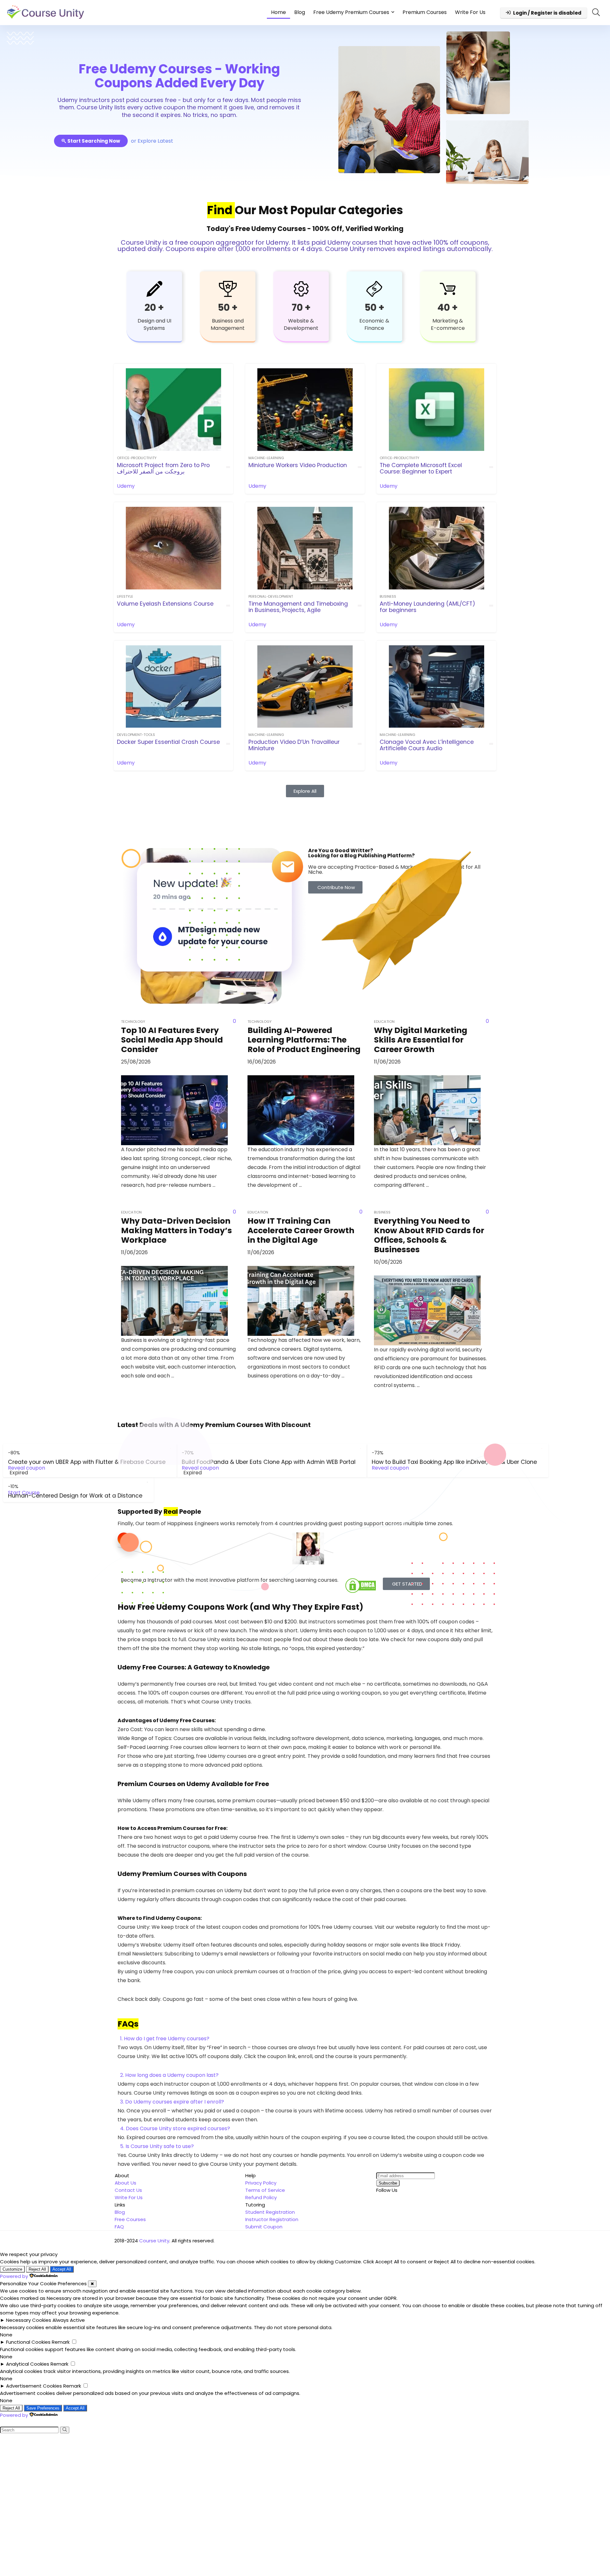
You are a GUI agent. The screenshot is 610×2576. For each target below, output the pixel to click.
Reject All (37, 2269)
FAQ (119, 2227)
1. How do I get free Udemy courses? (165, 2039)
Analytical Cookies (28, 2364)
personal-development (271, 596)
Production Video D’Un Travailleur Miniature (294, 745)
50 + (228, 307)
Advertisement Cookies (34, 2386)
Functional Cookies (28, 2342)
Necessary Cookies (29, 2320)
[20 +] (154, 289)
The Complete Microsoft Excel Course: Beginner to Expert (421, 468)
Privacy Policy (261, 2183)
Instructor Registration (272, 2219)
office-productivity (137, 458)
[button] (305, 2039)
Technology (133, 1022)
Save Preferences (43, 2408)
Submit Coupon (264, 2227)
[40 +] (448, 289)
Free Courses (130, 2219)
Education (131, 1212)
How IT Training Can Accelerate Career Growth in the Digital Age (301, 1230)
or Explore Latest (152, 141)
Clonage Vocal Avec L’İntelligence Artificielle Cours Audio (427, 745)
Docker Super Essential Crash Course (168, 742)
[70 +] (301, 289)
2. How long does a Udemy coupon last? (169, 2075)
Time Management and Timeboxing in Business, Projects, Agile (298, 607)
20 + (154, 307)
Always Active (69, 2320)
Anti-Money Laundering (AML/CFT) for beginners (427, 607)
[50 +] (228, 289)
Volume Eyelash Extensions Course (165, 604)
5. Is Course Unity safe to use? (157, 2146)
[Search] (65, 2430)
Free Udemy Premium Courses (351, 12)
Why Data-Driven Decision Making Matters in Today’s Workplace (176, 1230)
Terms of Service (265, 2190)
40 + (448, 307)
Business (388, 596)
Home (278, 12)
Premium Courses (425, 12)
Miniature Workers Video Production (298, 465)
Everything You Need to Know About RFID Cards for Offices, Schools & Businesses (429, 1235)
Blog (300, 12)
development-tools (136, 735)
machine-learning (266, 458)
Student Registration (270, 2212)
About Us (125, 2183)
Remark (61, 2342)
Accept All (62, 2269)
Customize (12, 2269)
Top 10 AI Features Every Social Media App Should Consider (172, 1040)
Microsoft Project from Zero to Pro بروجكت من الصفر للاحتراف (163, 468)
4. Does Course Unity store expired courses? (175, 2128)
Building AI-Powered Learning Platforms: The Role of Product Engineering (304, 1040)
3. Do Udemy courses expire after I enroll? (172, 2102)
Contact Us (128, 2190)
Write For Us (470, 12)
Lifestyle (125, 596)
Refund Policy (261, 2197)
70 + (301, 307)
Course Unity (154, 2241)
